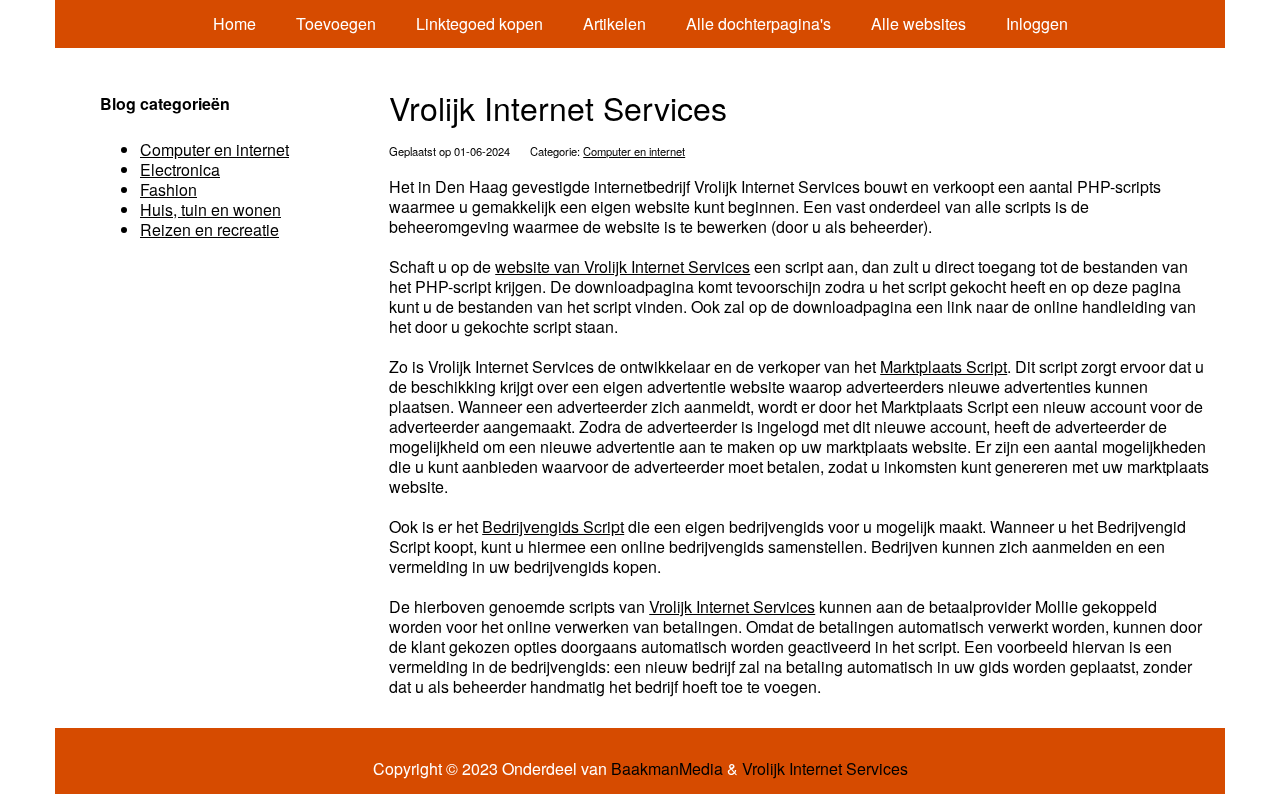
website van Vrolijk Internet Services (622, 266)
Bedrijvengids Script (553, 526)
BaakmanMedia (667, 769)
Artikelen (614, 23)
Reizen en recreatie (209, 229)
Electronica (180, 169)
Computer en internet (634, 151)
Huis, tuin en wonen (210, 209)
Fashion (168, 189)
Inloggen (1037, 23)
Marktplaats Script (943, 366)
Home (234, 23)
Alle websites (918, 23)
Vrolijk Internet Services (732, 606)
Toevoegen (336, 23)
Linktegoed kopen (479, 23)
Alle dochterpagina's (758, 23)
